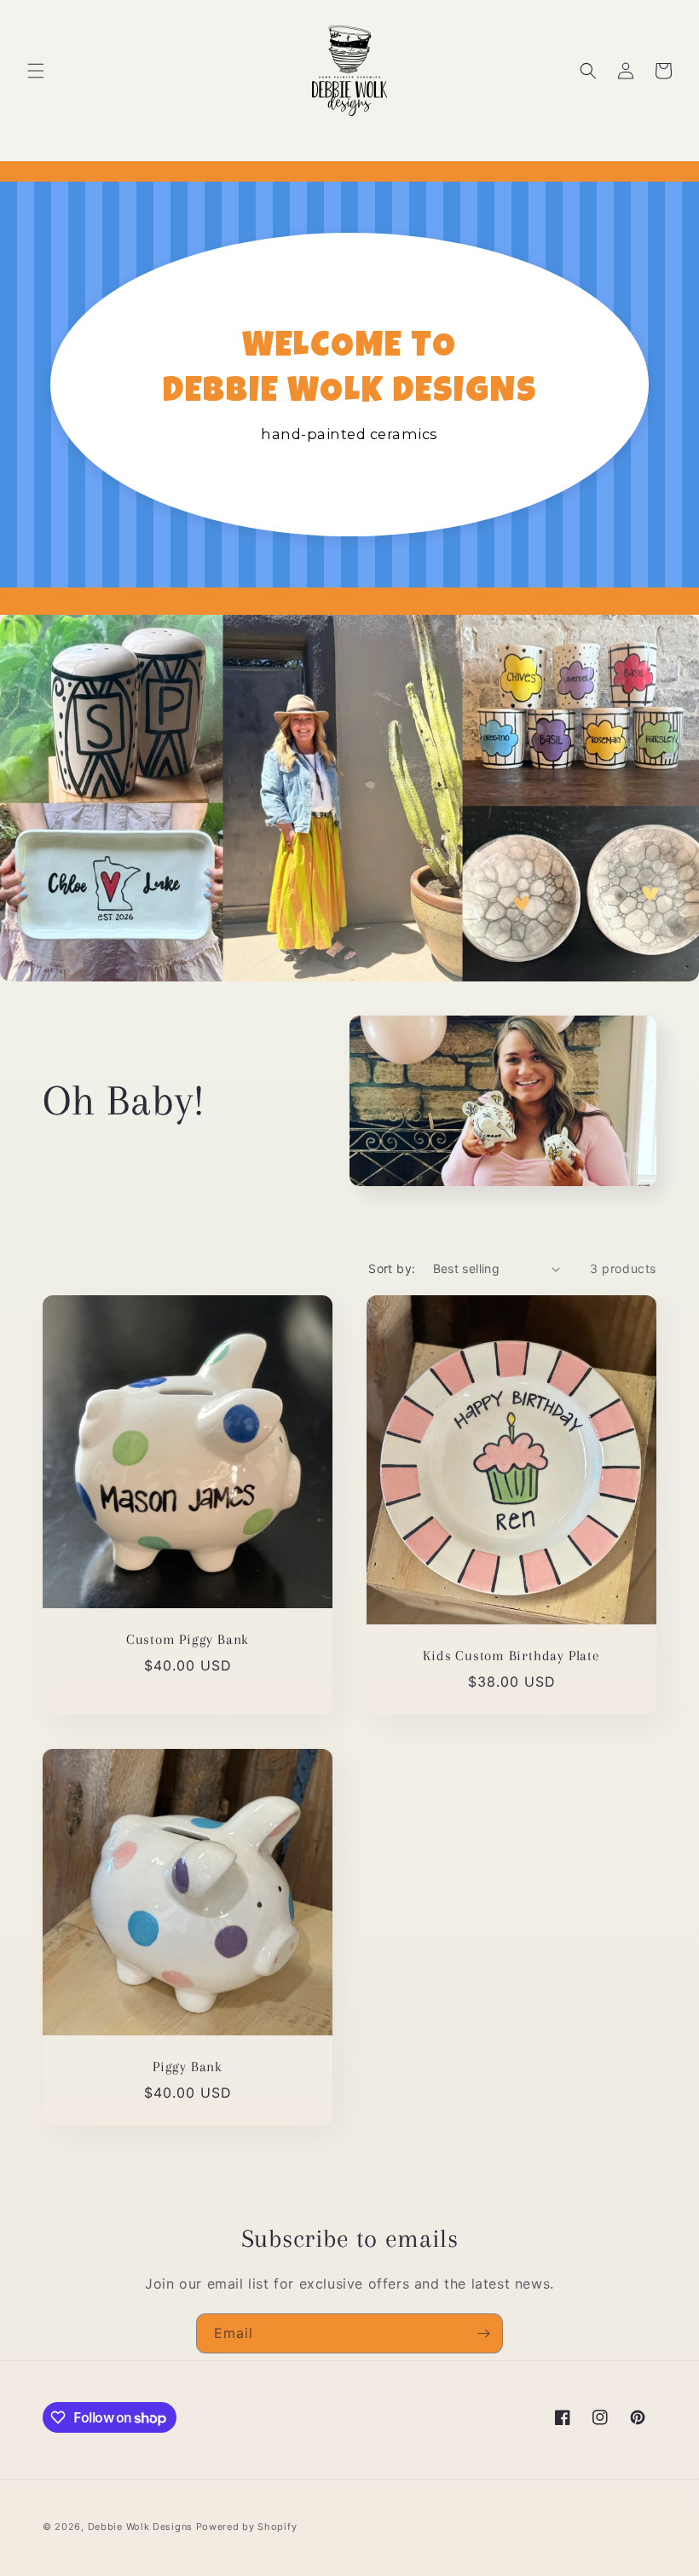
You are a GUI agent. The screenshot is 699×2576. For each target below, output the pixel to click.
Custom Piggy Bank (188, 1639)
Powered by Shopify (247, 2527)
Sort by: (392, 1268)
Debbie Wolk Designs (140, 2527)
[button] (36, 71)
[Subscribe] (483, 2333)
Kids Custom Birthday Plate (511, 1656)
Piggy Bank (188, 2067)
